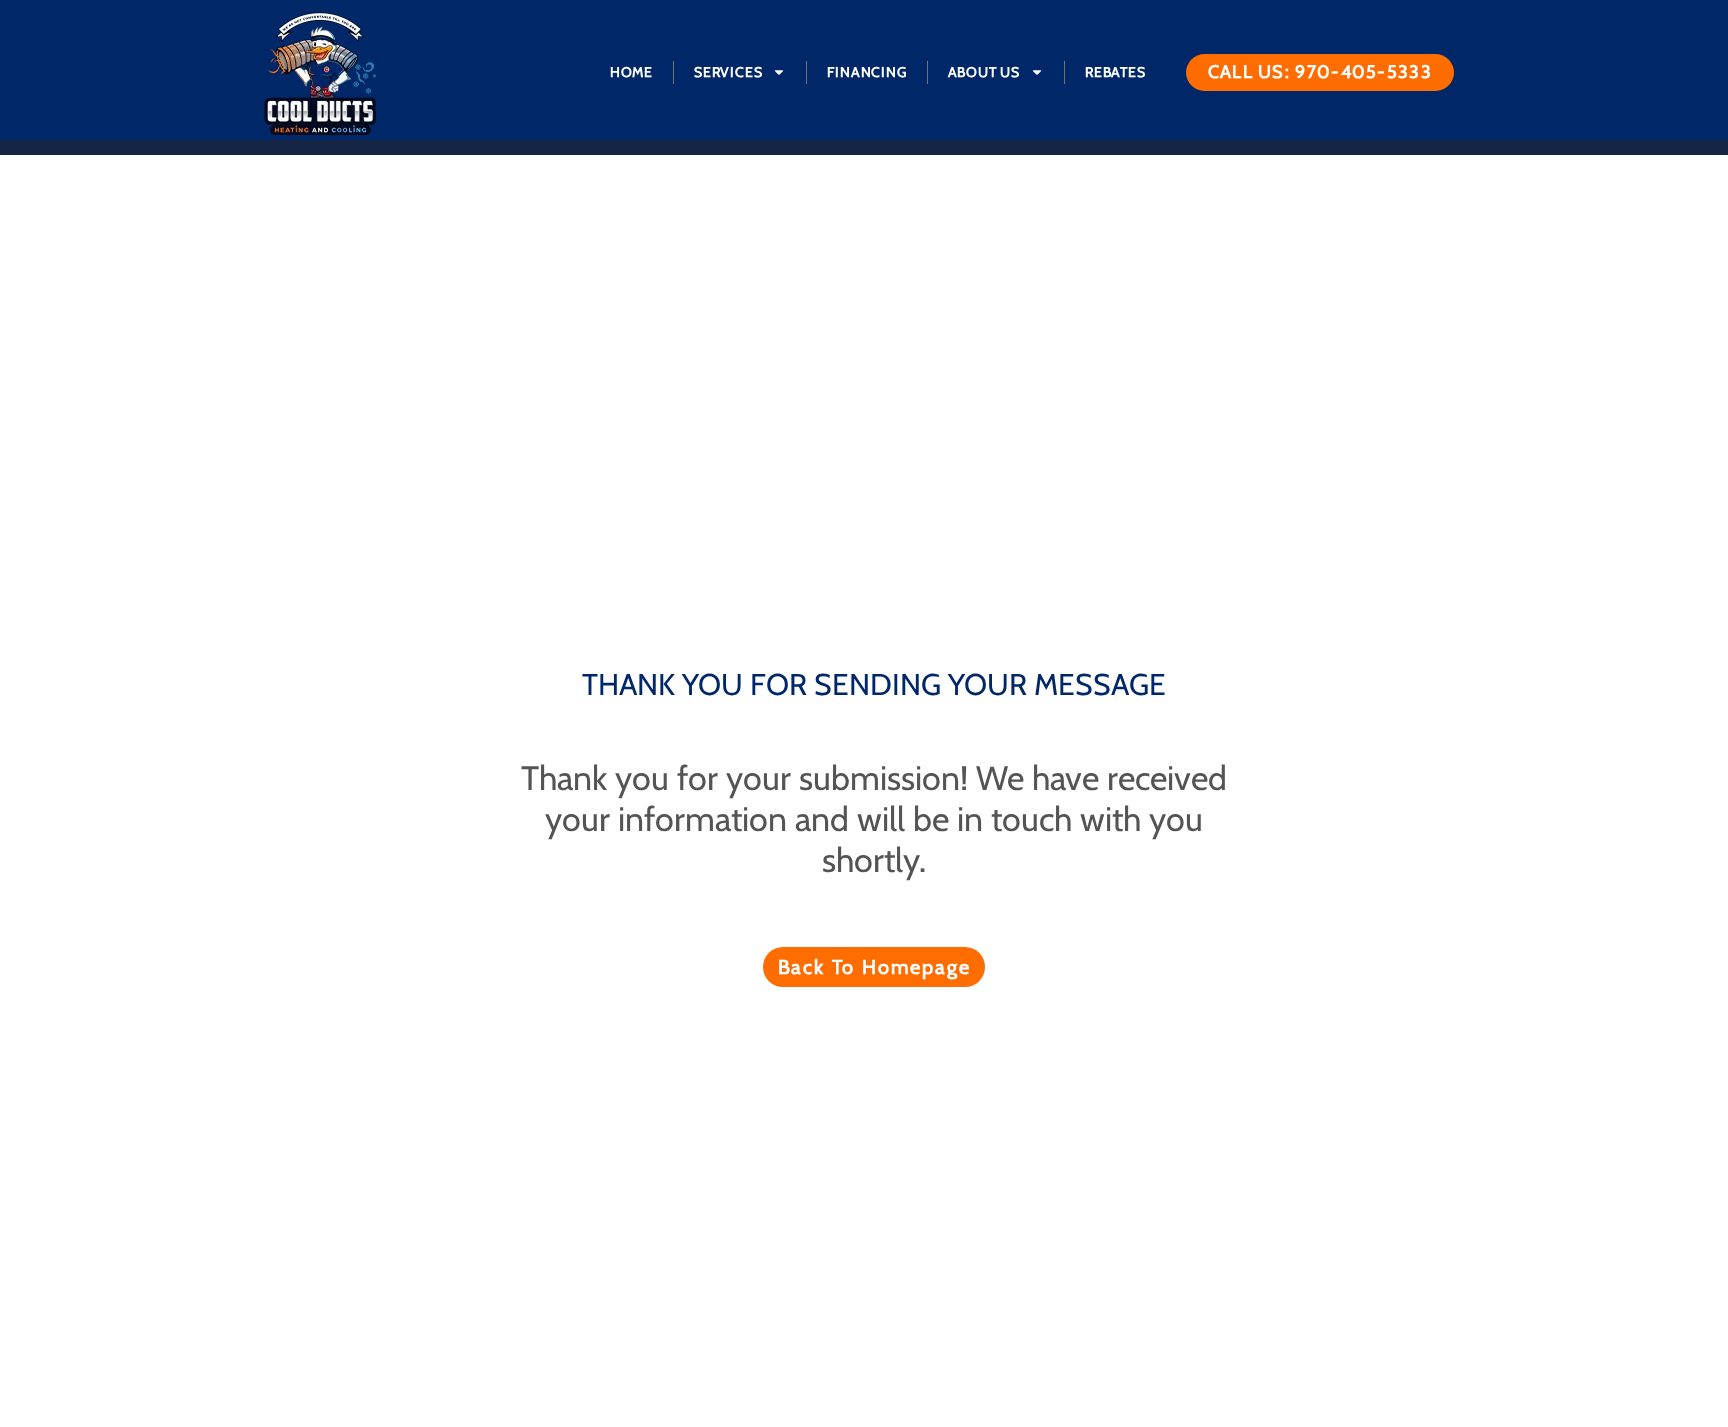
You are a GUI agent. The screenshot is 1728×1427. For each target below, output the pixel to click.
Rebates (1115, 72)
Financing (866, 72)
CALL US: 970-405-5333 (1320, 72)
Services (728, 72)
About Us (984, 72)
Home (631, 72)
